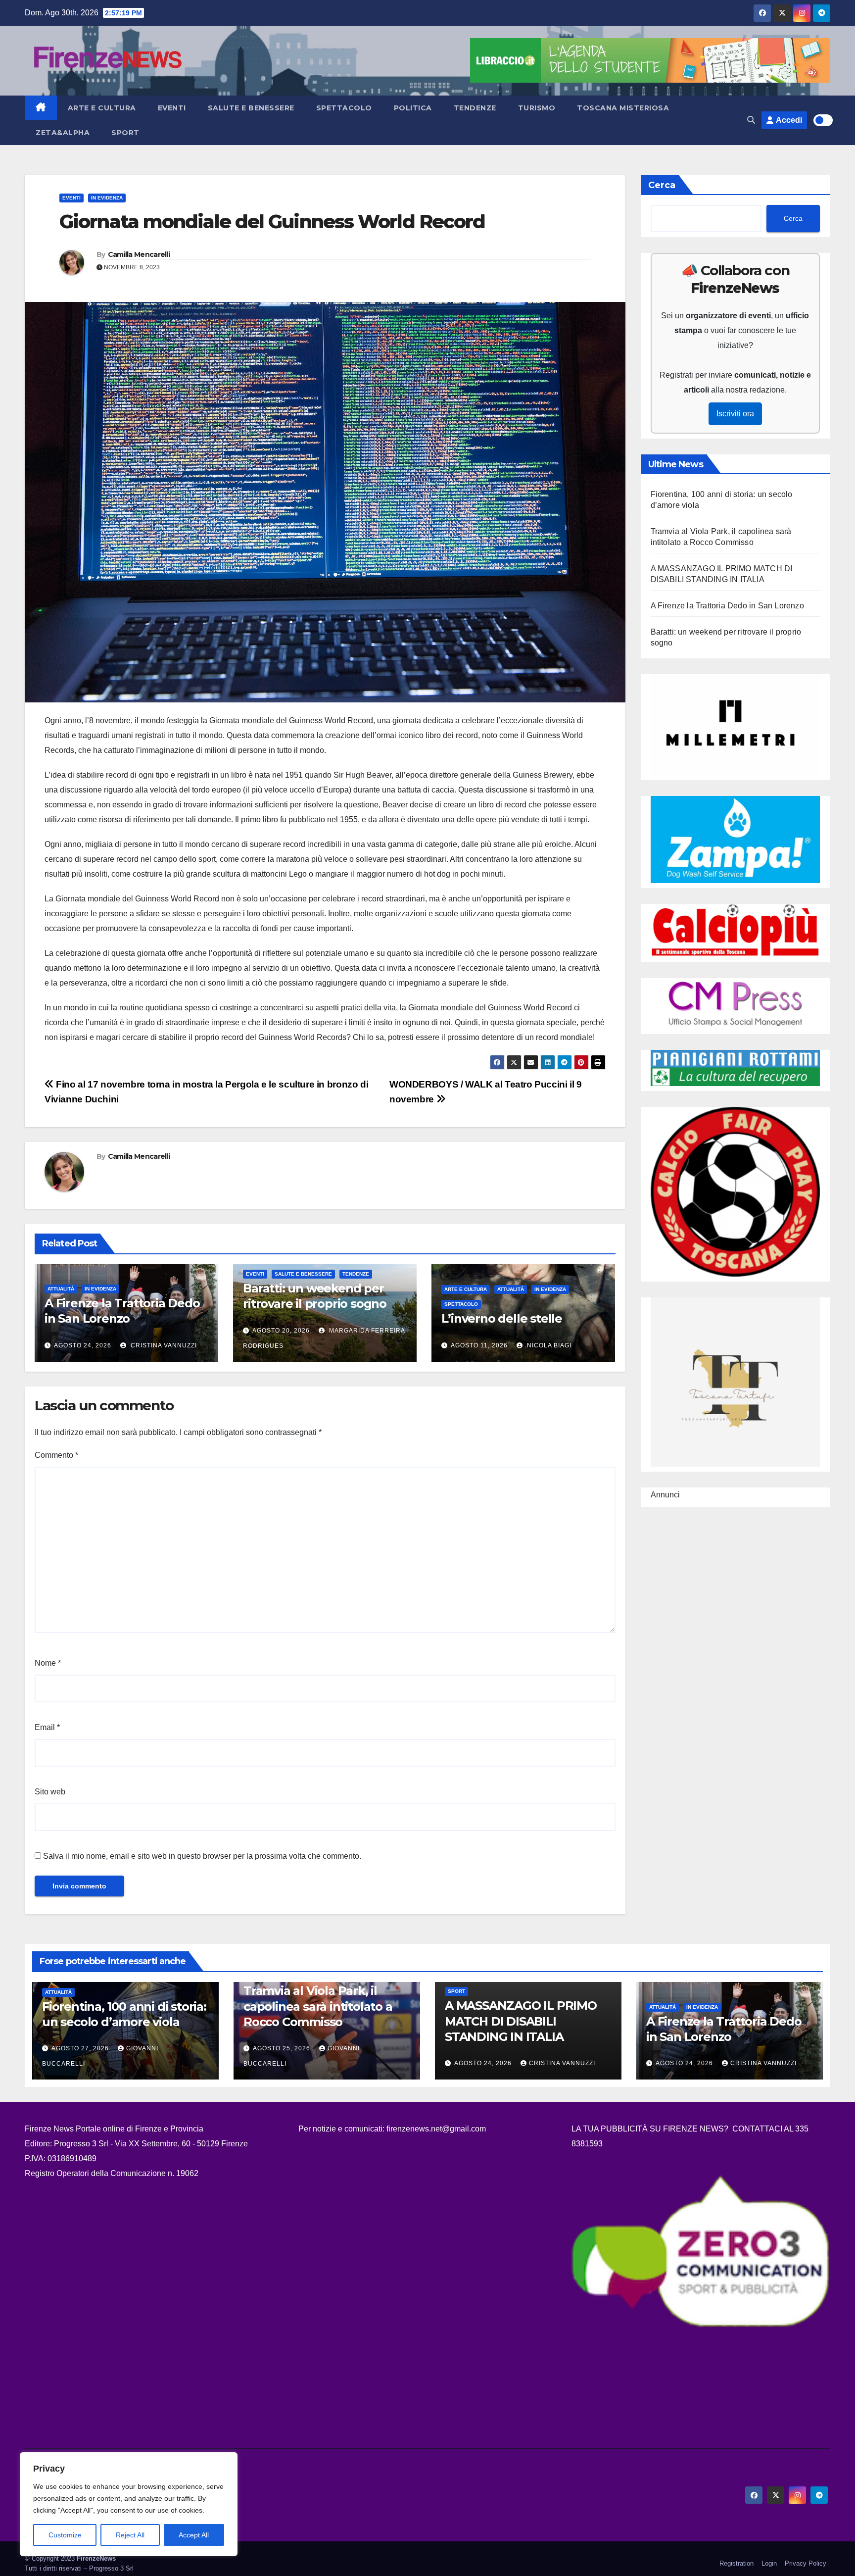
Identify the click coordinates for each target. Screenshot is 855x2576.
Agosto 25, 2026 (283, 2048)
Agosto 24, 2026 (83, 1345)
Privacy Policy (806, 2563)
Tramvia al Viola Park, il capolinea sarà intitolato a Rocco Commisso (318, 2006)
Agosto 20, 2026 (281, 1331)
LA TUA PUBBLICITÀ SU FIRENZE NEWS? (651, 2129)
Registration (736, 2563)
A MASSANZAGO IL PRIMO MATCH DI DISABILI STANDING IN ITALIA (521, 2021)
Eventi (172, 108)
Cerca (662, 185)
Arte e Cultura (102, 108)
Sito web (50, 1792)
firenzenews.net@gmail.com (436, 2129)
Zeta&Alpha (63, 133)
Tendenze (475, 108)
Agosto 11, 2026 (479, 1345)
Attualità (61, 1289)
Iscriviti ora (735, 414)
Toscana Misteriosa (623, 108)
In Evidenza (107, 198)
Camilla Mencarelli (139, 254)
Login (769, 2563)
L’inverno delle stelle (502, 1318)
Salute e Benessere (251, 108)
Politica (413, 108)
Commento (56, 1455)
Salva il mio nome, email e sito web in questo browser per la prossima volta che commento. (202, 1856)
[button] (751, 120)
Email (47, 1727)
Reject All (130, 2535)
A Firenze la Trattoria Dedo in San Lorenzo (727, 606)
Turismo (537, 108)
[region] (129, 2504)
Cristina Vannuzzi (163, 1345)
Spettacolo (344, 108)
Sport (125, 133)
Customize (65, 2535)
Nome (48, 1663)
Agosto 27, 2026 (81, 2048)
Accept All (194, 2535)
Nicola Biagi (548, 1345)
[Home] (41, 108)
